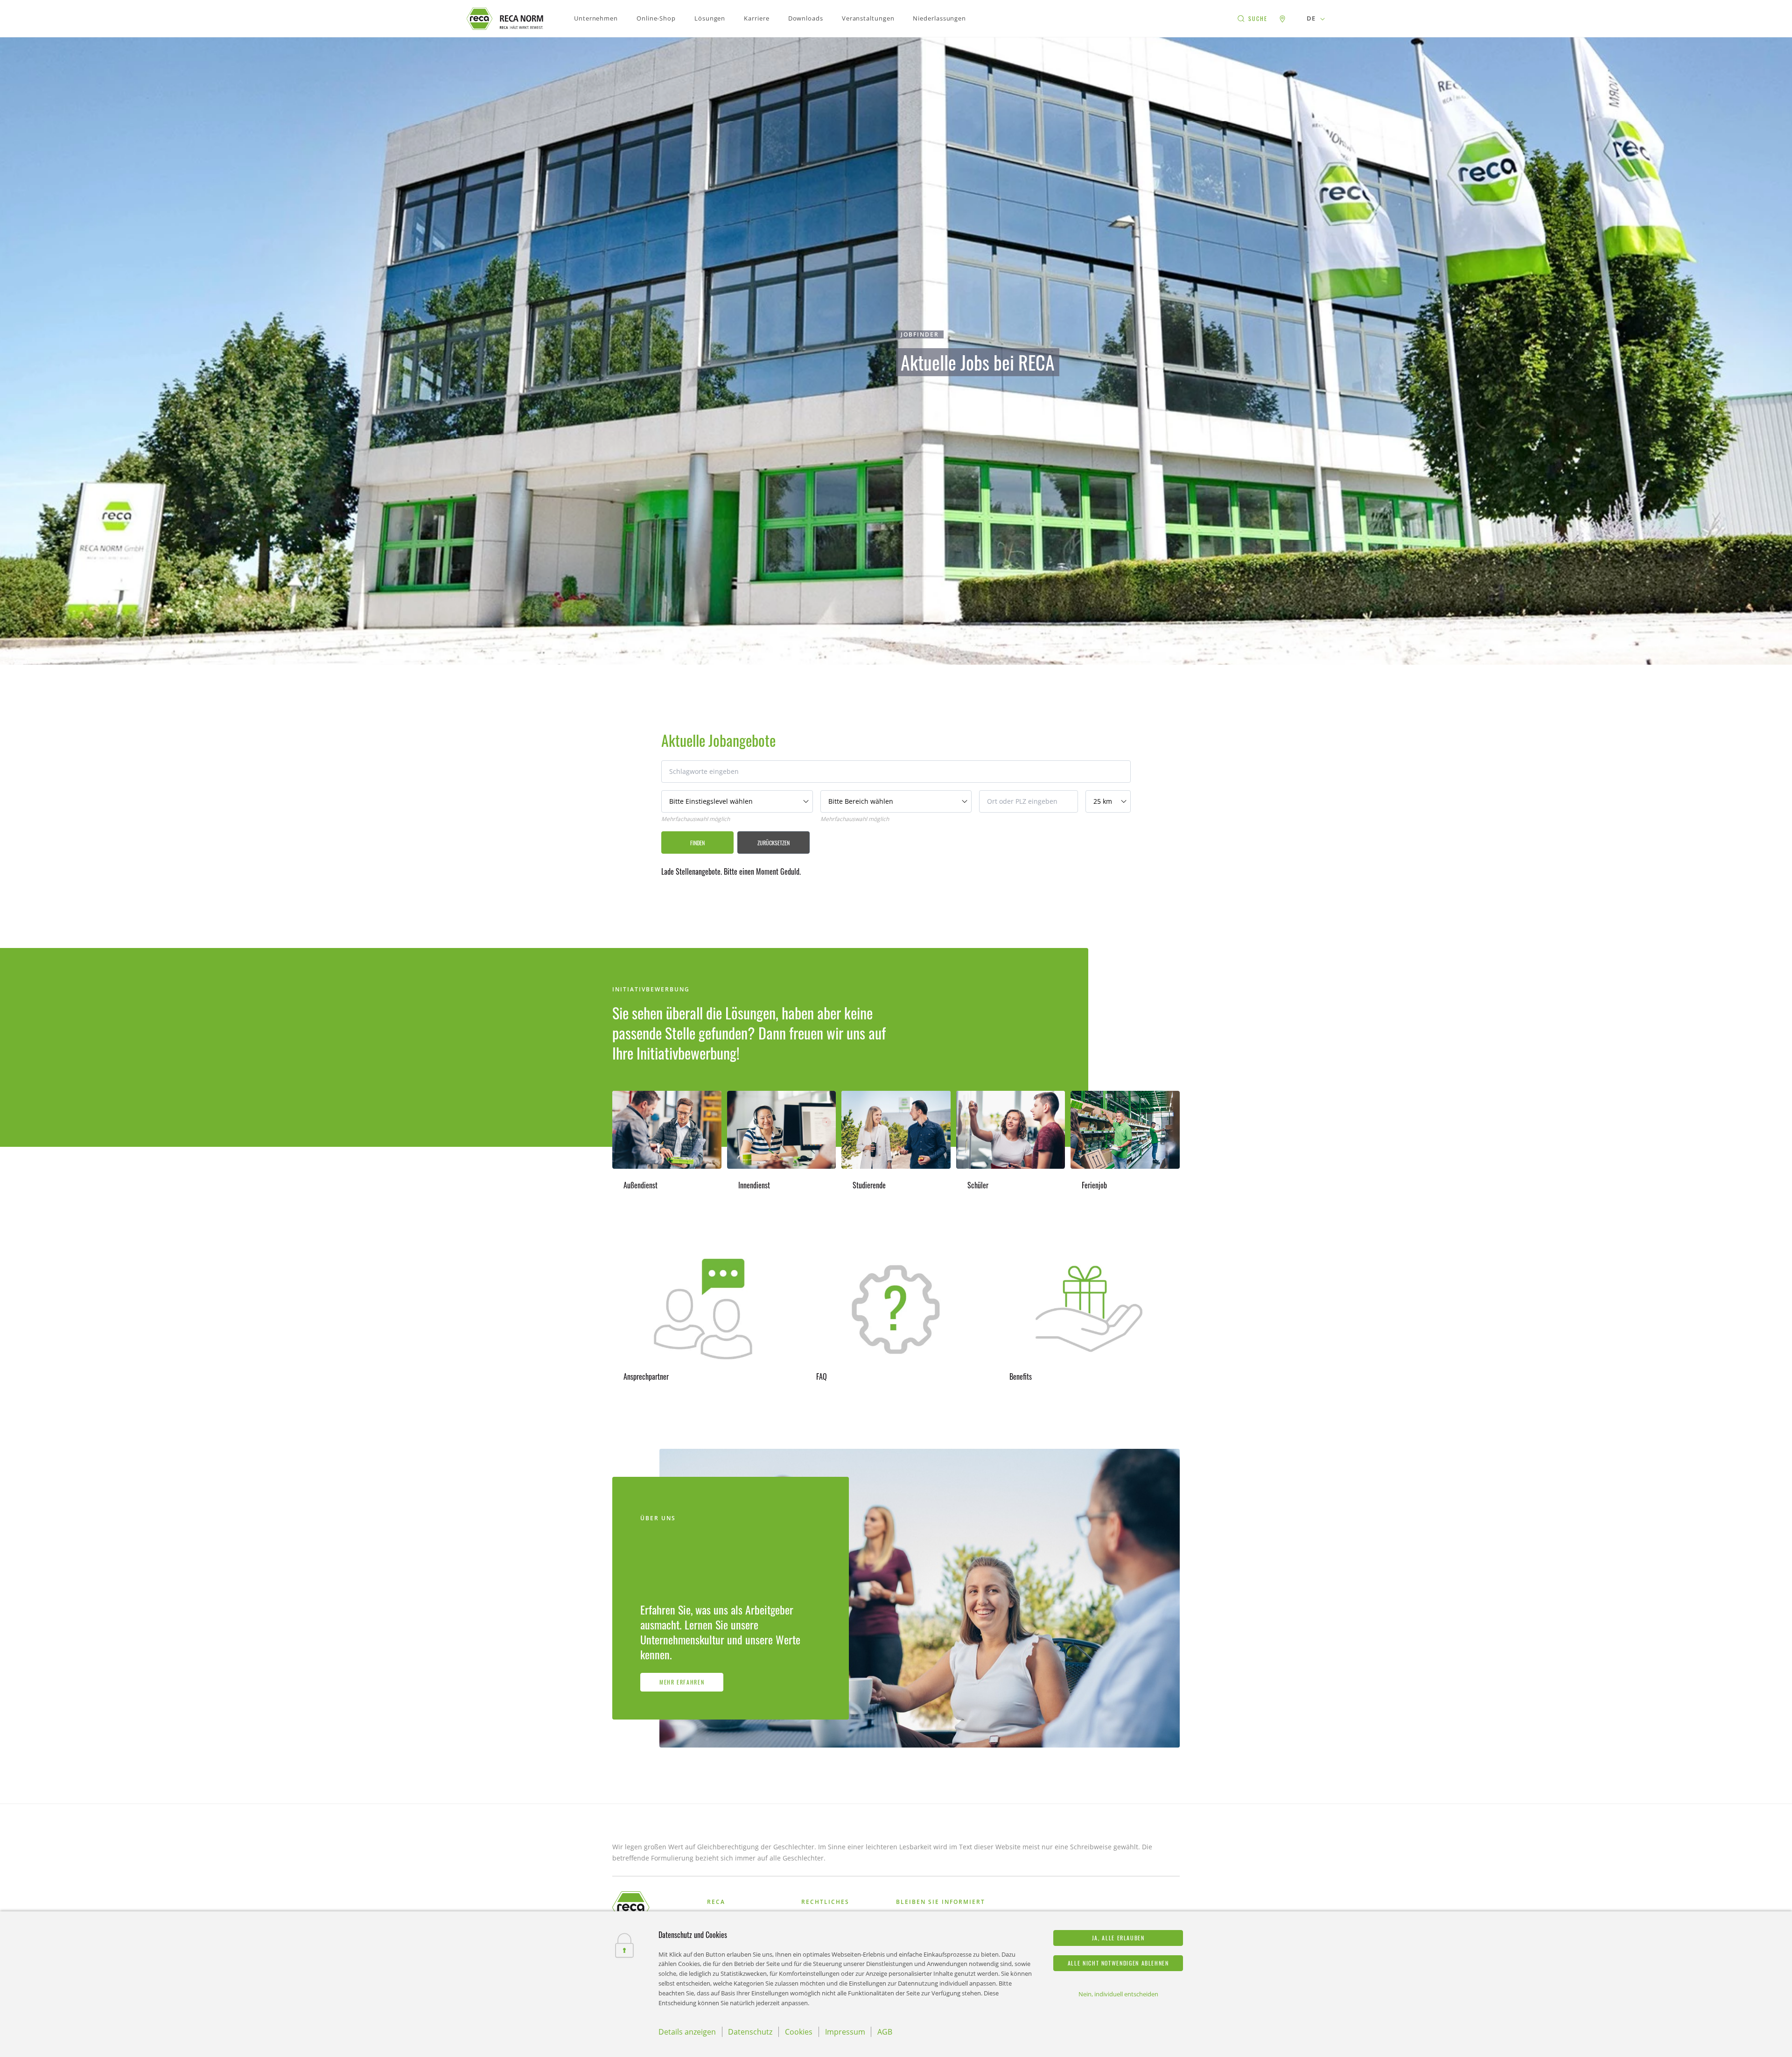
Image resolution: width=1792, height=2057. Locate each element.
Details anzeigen (687, 2032)
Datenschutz (750, 2032)
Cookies (799, 2032)
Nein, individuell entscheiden (1118, 1994)
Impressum (845, 2032)
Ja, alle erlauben (1118, 1938)
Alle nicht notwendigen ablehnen (1118, 1963)
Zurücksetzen (773, 843)
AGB (885, 2032)
